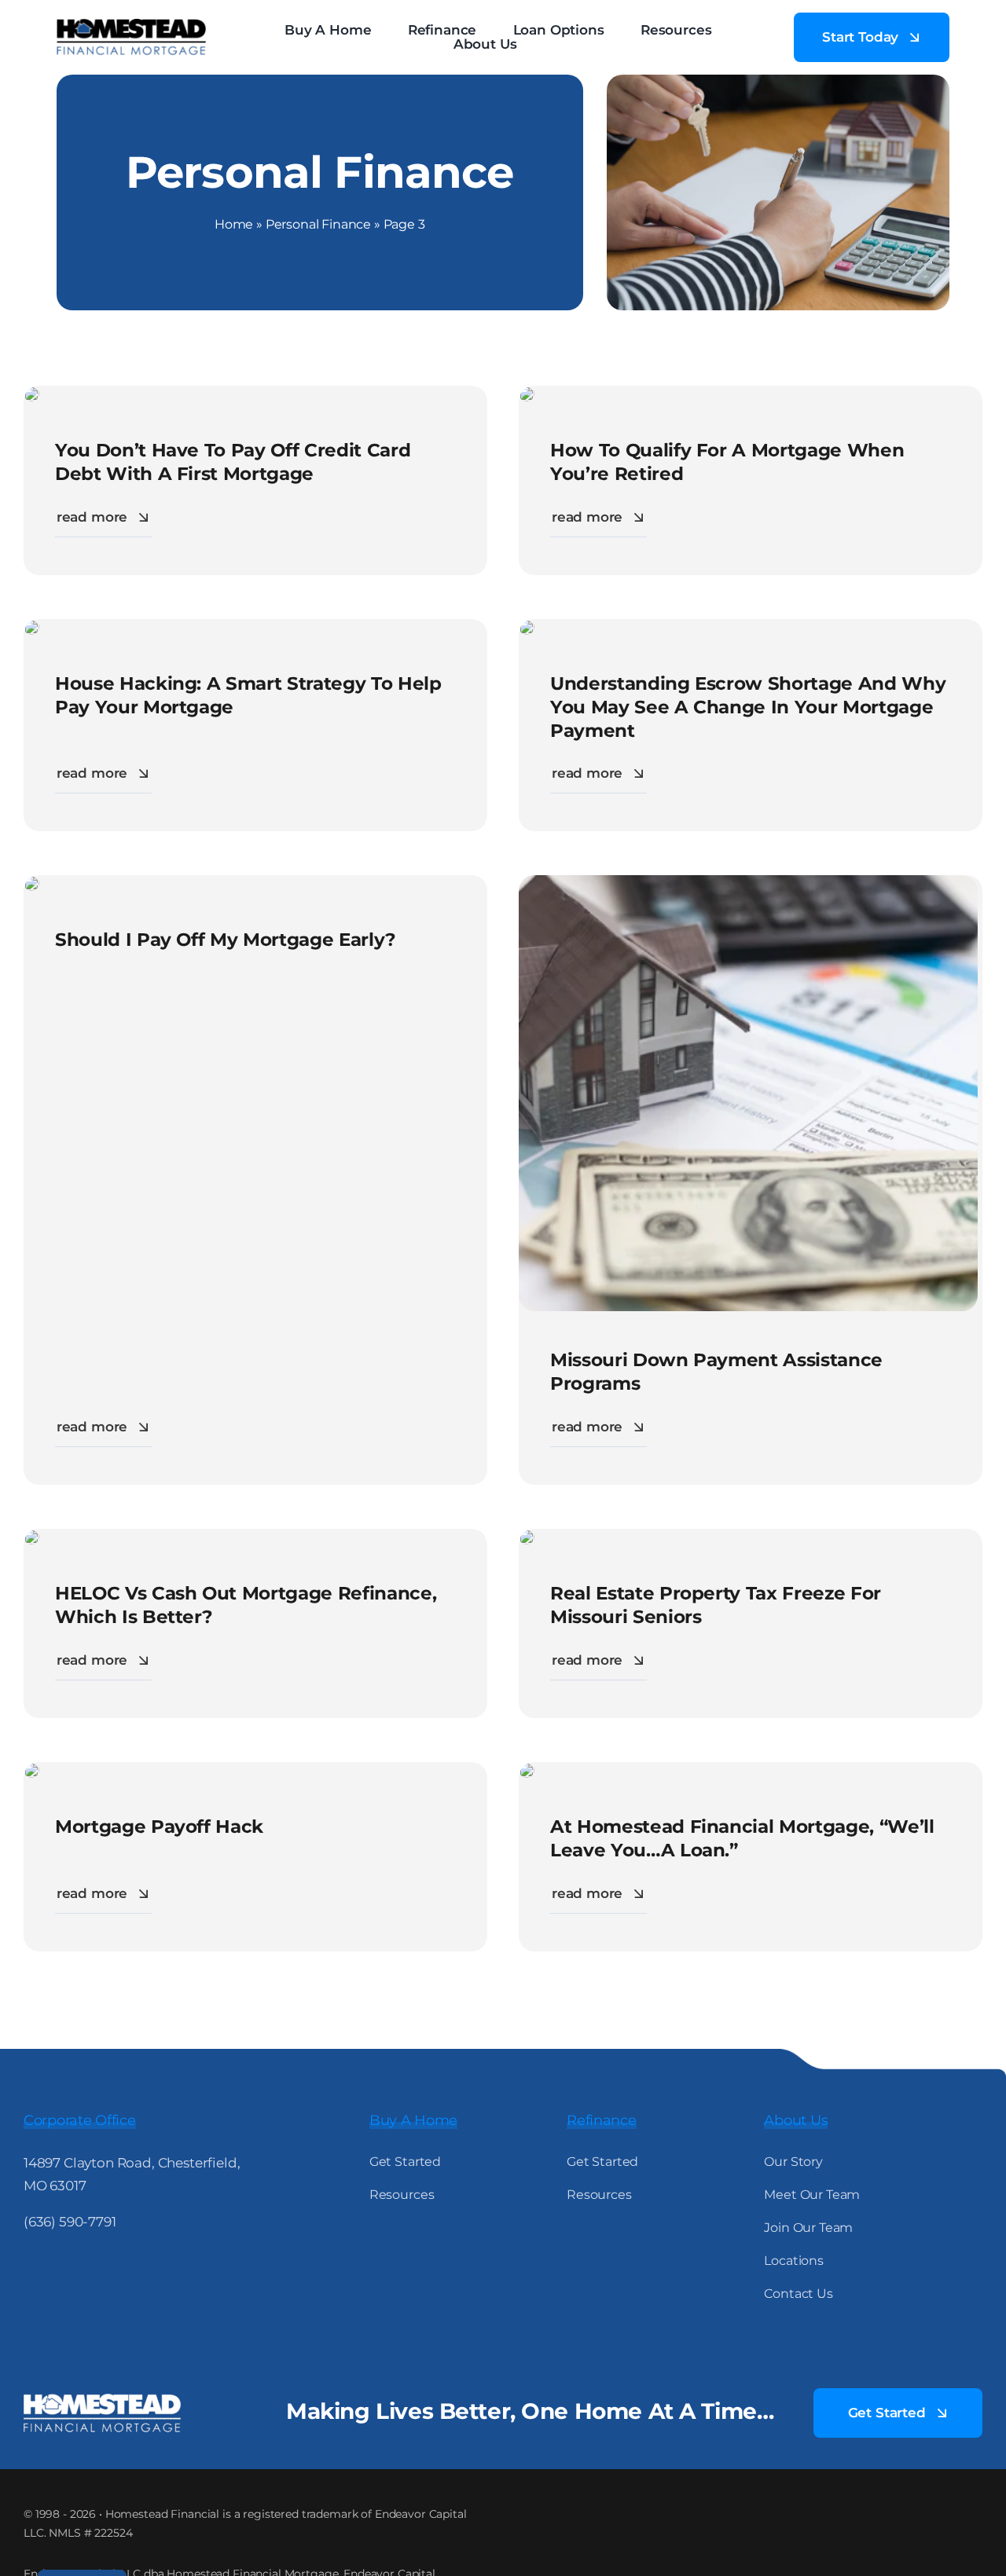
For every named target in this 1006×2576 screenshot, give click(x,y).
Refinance (602, 2120)
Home (234, 224)
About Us (796, 2120)
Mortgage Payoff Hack (159, 1827)
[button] (558, 45)
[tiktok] (123, 2268)
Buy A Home (413, 2120)
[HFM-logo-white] (102, 2400)
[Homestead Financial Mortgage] (131, 25)
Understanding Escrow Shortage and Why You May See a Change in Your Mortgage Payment (748, 707)
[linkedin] (92, 2268)
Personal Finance (318, 224)
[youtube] (153, 2268)
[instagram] (62, 2268)
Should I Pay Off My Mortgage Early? (226, 940)
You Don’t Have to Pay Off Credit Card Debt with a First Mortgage (233, 462)
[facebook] (31, 2268)
